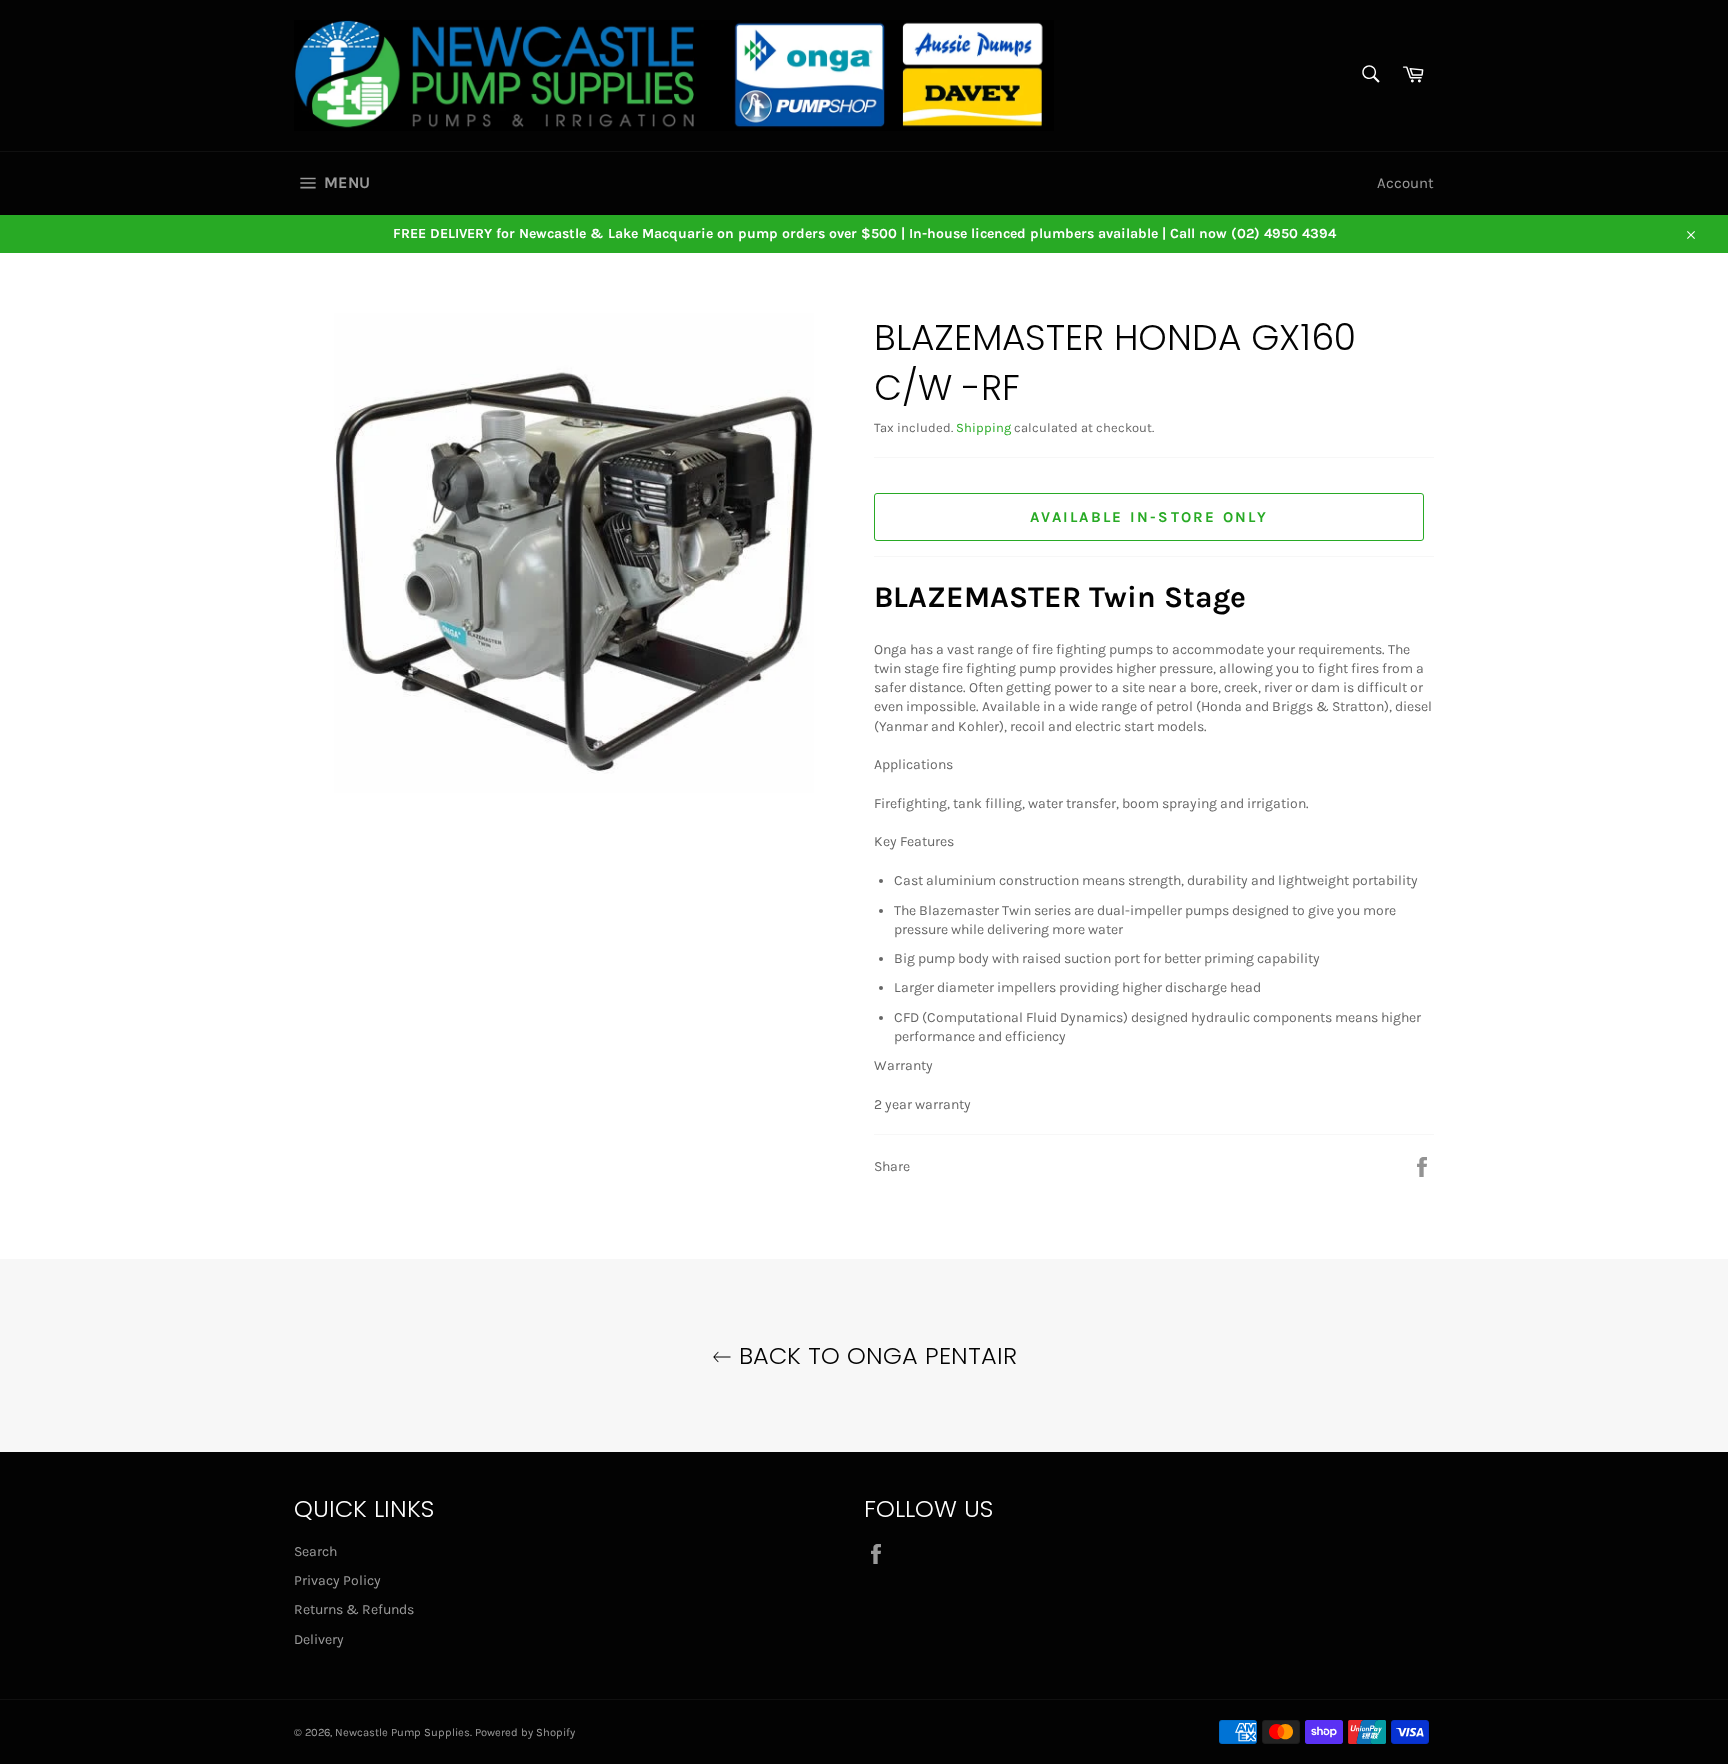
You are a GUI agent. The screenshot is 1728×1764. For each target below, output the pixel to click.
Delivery (319, 1639)
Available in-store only (1149, 517)
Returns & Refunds (354, 1609)
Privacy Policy (337, 1580)
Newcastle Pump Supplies (402, 1732)
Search (315, 1551)
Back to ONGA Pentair (874, 1355)
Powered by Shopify (525, 1732)
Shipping (983, 427)
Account (1405, 183)
